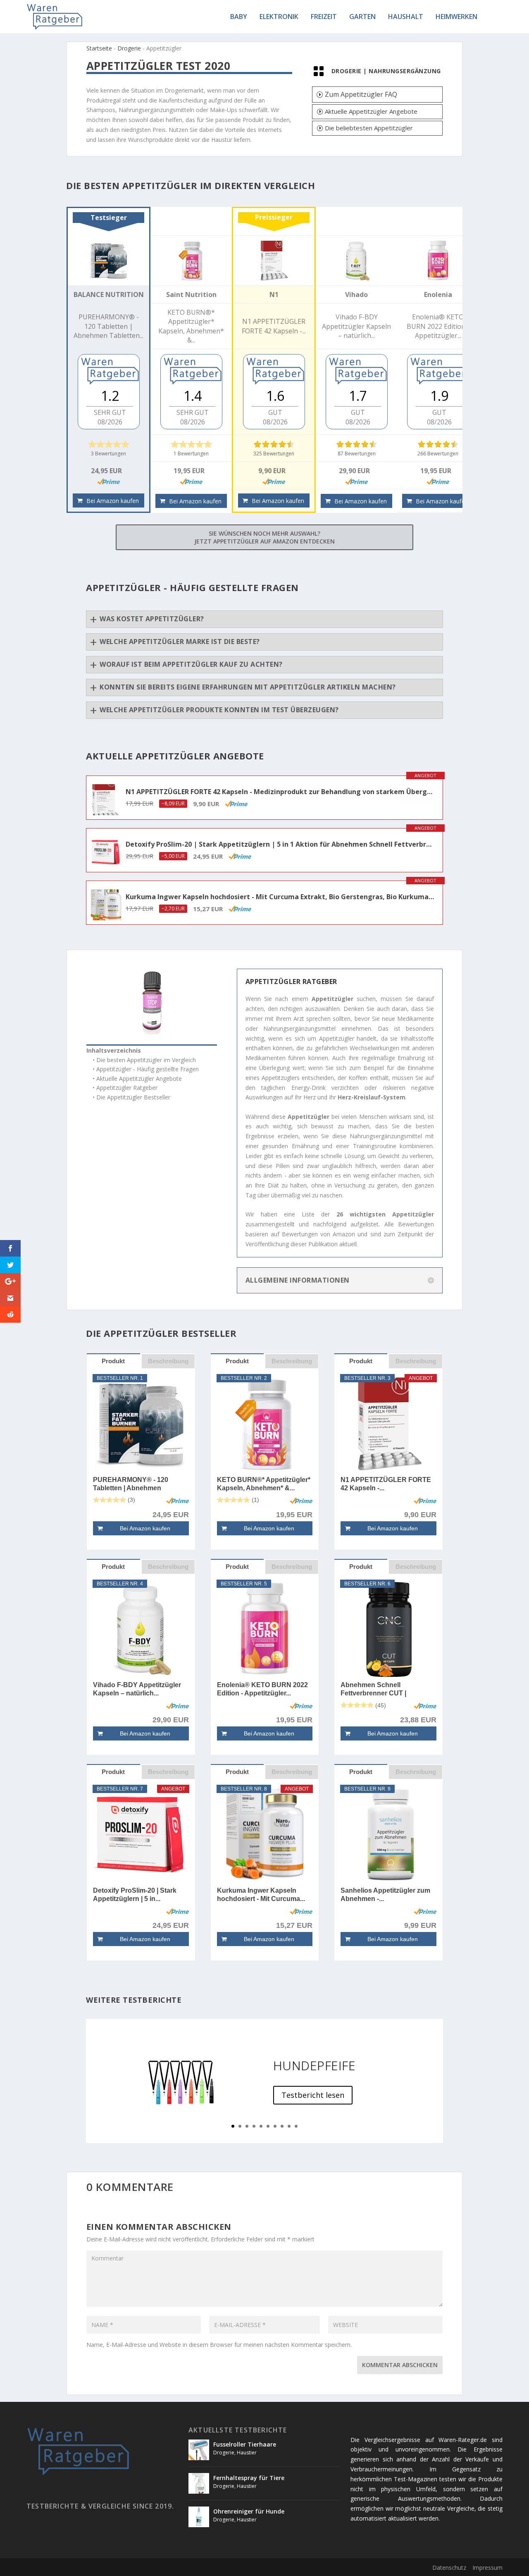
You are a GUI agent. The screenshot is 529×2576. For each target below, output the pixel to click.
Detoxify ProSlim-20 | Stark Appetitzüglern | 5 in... (135, 1895)
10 (296, 2126)
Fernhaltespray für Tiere (249, 2478)
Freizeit (324, 17)
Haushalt (406, 17)
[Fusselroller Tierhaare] (199, 2450)
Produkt (113, 1361)
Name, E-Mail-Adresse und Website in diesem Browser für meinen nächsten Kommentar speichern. (219, 2345)
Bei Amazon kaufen (113, 501)
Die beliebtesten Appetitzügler (369, 128)
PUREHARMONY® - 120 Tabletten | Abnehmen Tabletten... (131, 1484)
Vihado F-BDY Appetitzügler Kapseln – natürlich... (137, 1689)
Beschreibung (168, 1361)
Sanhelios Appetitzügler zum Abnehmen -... (385, 1895)
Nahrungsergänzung (405, 71)
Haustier (247, 2453)
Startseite (99, 48)
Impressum (487, 2568)
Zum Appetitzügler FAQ (361, 94)
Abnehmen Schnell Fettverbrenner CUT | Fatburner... (373, 1689)
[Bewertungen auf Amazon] (109, 444)
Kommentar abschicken (400, 2365)
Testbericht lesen (313, 2095)
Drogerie (129, 48)
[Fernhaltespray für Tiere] (199, 2483)
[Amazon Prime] (108, 481)
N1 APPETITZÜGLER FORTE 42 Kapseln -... (386, 1484)
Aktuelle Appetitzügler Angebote (371, 111)
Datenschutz (449, 2568)
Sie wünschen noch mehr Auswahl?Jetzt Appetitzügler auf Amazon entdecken (264, 537)
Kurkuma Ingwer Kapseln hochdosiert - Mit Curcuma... (261, 1895)
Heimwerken (456, 17)
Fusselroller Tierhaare (245, 2444)
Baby (239, 17)
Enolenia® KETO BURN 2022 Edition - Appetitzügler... (262, 1689)
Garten (362, 17)
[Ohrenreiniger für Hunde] (199, 2517)
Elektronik (279, 17)
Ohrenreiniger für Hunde (249, 2511)
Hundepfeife (315, 2065)
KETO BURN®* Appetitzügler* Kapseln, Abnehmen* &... (264, 1484)
